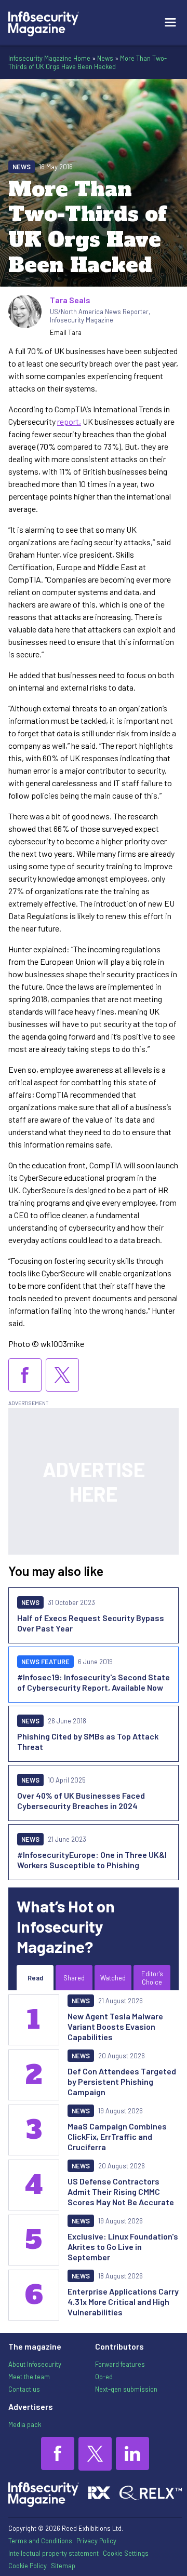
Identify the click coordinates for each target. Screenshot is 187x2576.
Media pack (25, 2424)
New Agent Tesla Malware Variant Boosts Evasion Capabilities (115, 2026)
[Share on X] (62, 1375)
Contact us (24, 2389)
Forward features (120, 2364)
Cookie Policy (28, 2566)
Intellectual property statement (54, 2553)
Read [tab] (35, 1978)
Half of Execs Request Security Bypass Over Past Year (91, 1623)
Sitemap (63, 2566)
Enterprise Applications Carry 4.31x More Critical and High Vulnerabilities (123, 2302)
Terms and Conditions (40, 2541)
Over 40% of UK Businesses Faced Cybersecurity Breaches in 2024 (81, 1800)
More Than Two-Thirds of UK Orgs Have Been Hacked (88, 62)
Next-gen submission (126, 2389)
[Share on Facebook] (25, 1375)
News (105, 58)
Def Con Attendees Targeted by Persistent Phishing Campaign (122, 2081)
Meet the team (29, 2377)
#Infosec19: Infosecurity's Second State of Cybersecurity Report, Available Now (94, 1682)
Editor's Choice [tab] (152, 1978)
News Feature (45, 1662)
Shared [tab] (74, 1978)
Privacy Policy (96, 2541)
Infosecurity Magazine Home (49, 58)
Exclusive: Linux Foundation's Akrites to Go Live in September (123, 2247)
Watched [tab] (113, 1978)
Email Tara (66, 332)
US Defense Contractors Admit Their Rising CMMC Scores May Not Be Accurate (121, 2191)
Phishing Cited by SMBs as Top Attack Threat (88, 1741)
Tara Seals (70, 300)
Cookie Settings (126, 2553)
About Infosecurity (35, 2364)
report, (69, 421)
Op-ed (104, 2377)
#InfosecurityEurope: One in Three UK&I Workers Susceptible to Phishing (92, 1860)
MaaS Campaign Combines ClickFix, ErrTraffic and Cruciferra (117, 2136)
